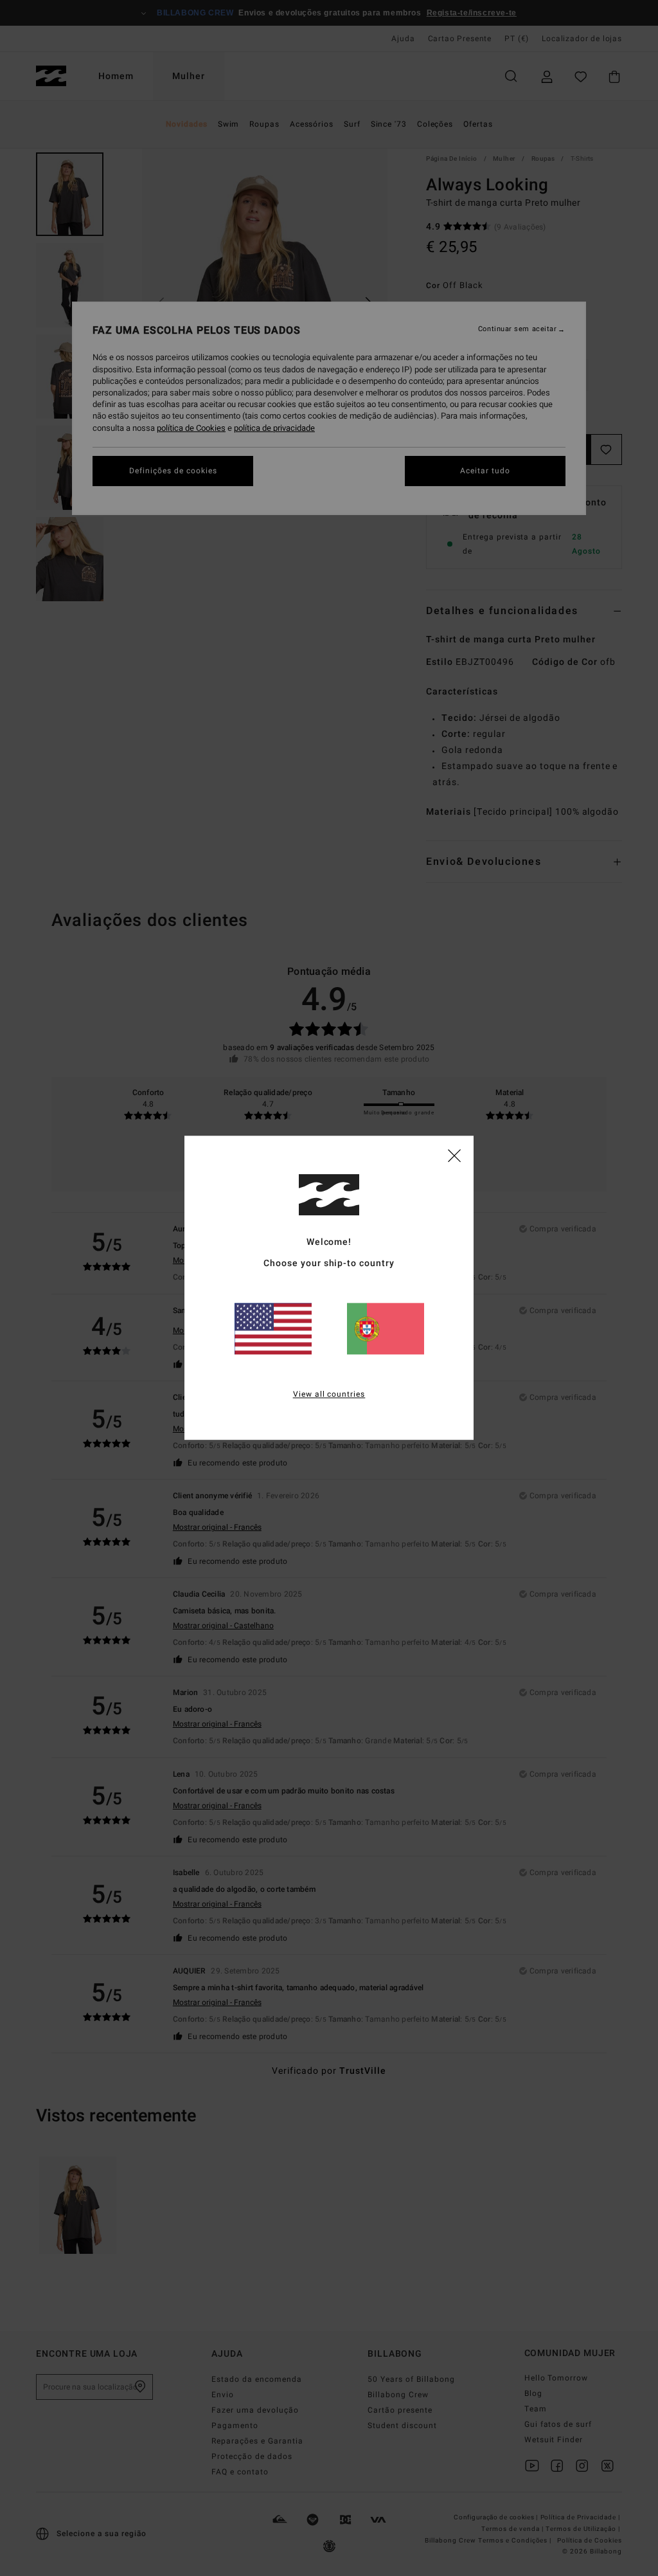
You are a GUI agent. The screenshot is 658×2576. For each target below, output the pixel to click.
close (454, 1155)
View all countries (329, 1395)
